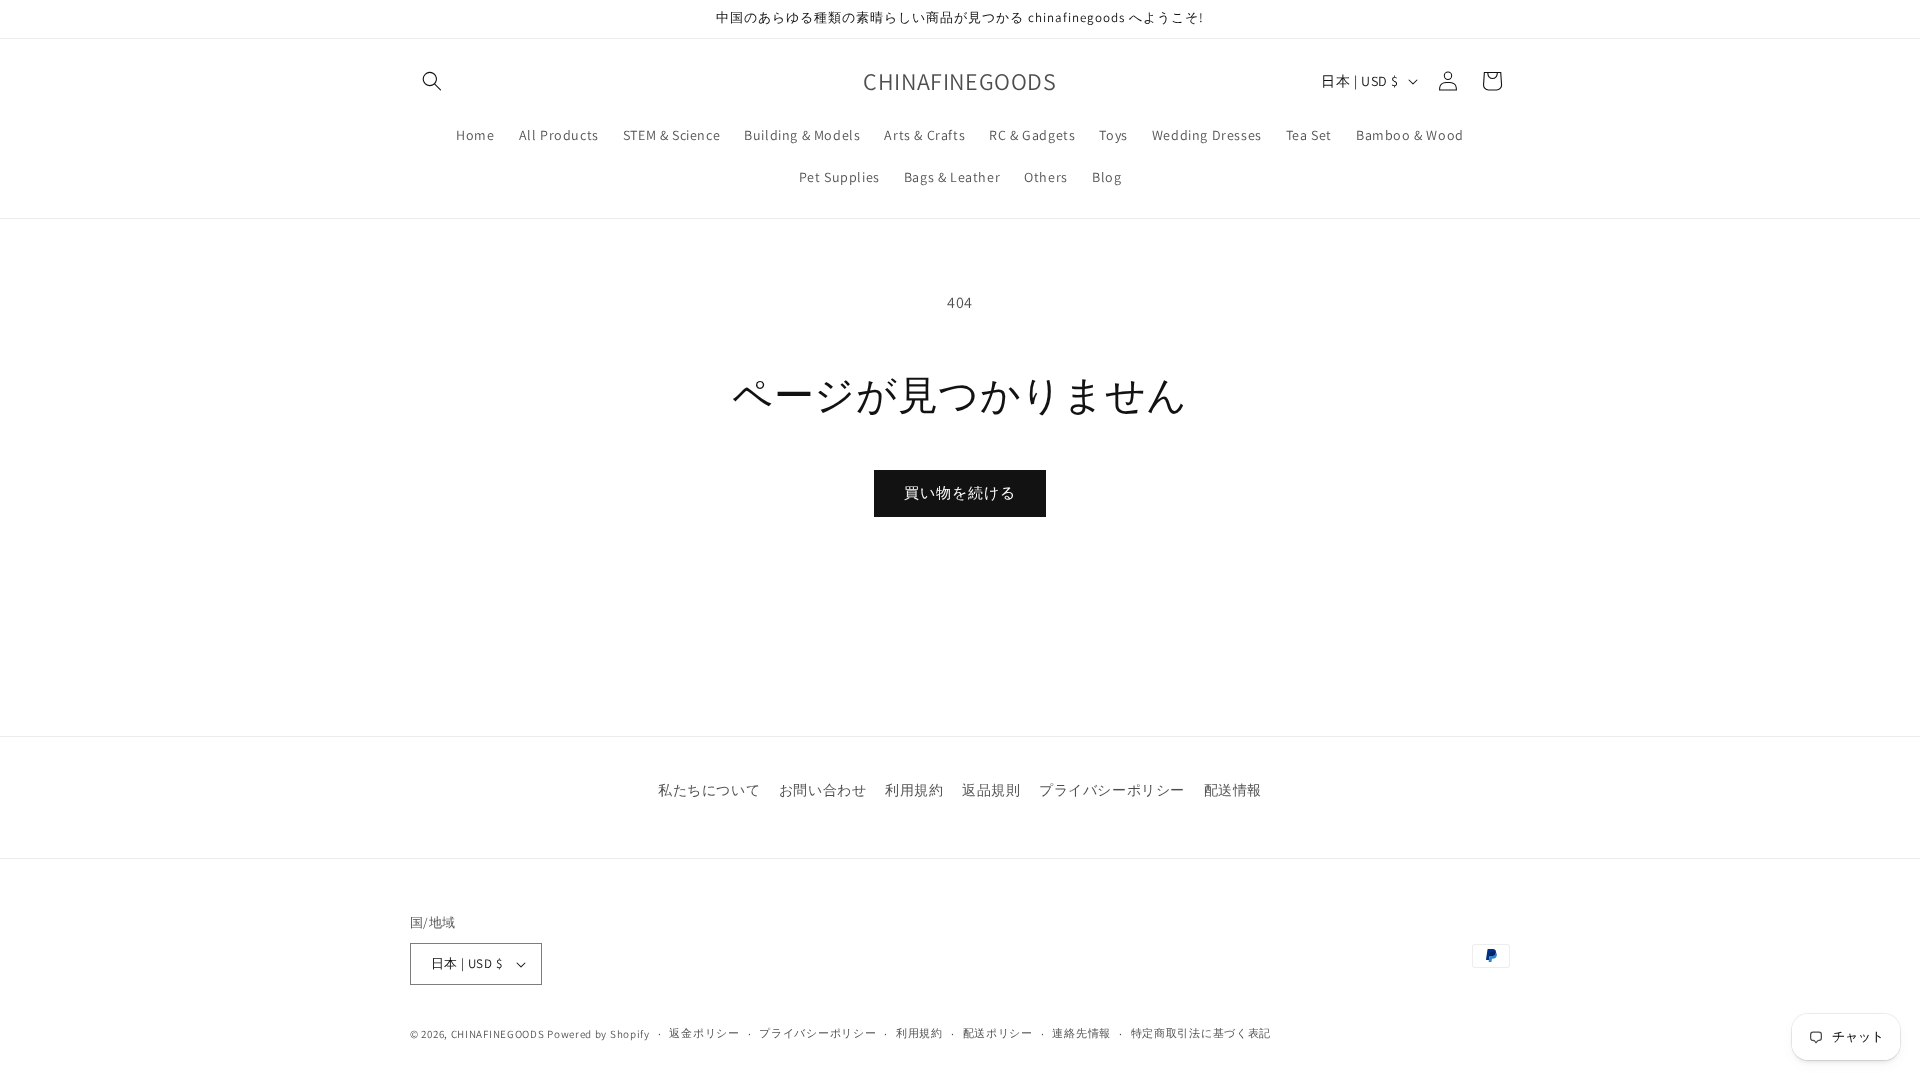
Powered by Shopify (598, 1034)
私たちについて (709, 790)
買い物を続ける (960, 492)
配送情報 (1233, 790)
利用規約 (914, 790)
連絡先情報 (1081, 1033)
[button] (432, 81)
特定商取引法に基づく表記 (1201, 1033)
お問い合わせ (823, 790)
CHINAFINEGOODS (498, 1034)
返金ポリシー (704, 1033)
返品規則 (991, 790)
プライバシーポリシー (1112, 790)
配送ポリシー (998, 1033)
